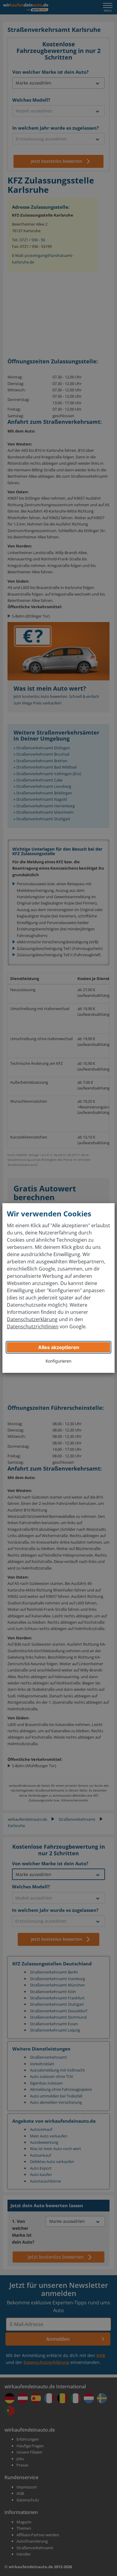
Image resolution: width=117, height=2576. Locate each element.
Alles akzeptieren (59, 1347)
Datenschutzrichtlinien (33, 1327)
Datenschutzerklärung (32, 1319)
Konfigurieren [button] (58, 1361)
